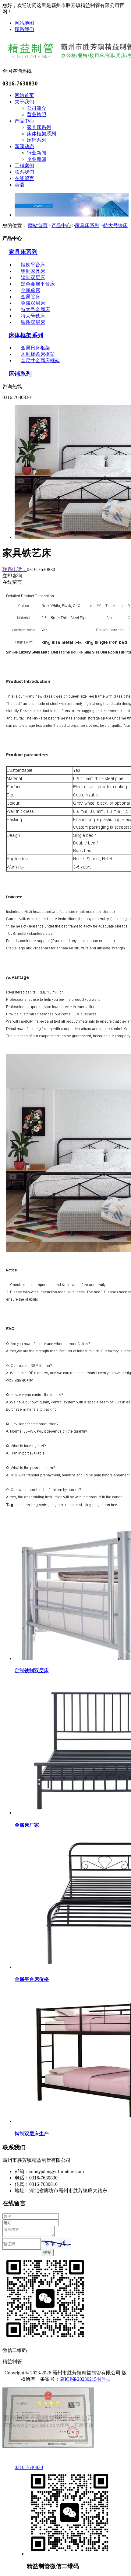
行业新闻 (37, 153)
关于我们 (24, 102)
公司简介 (37, 108)
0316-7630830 (29, 2467)
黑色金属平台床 (38, 284)
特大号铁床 (115, 225)
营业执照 (37, 114)
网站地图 (24, 23)
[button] (56, 2243)
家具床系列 (39, 127)
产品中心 (24, 121)
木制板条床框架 (38, 354)
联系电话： (15, 569)
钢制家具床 (33, 271)
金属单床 (30, 290)
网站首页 (24, 95)
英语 (19, 185)
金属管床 (30, 297)
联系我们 (24, 29)
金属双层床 (33, 303)
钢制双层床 (33, 277)
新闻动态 (24, 146)
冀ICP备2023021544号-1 (85, 2379)
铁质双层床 (33, 322)
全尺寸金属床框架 (40, 361)
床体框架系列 (41, 134)
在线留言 (24, 178)
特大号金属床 (35, 309)
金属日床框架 (35, 348)
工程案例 (24, 166)
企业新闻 (37, 159)
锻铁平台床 (33, 265)
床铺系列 (37, 140)
